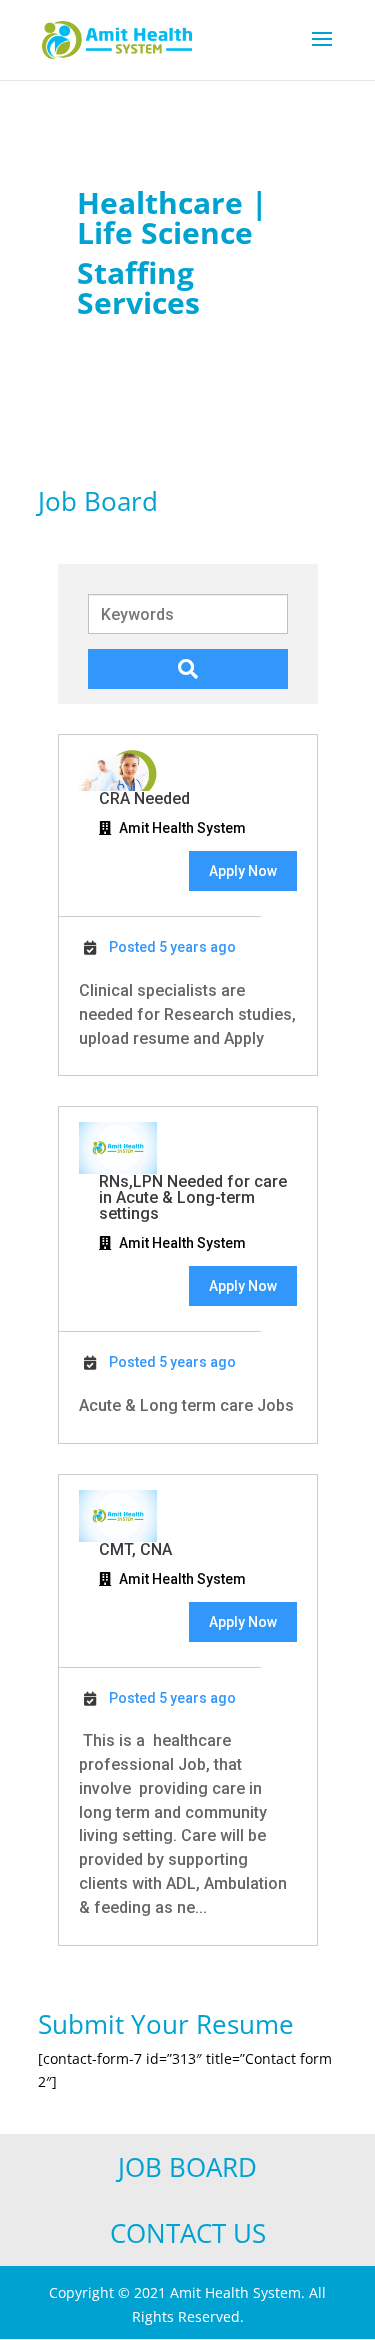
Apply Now (243, 871)
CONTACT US (188, 2233)
